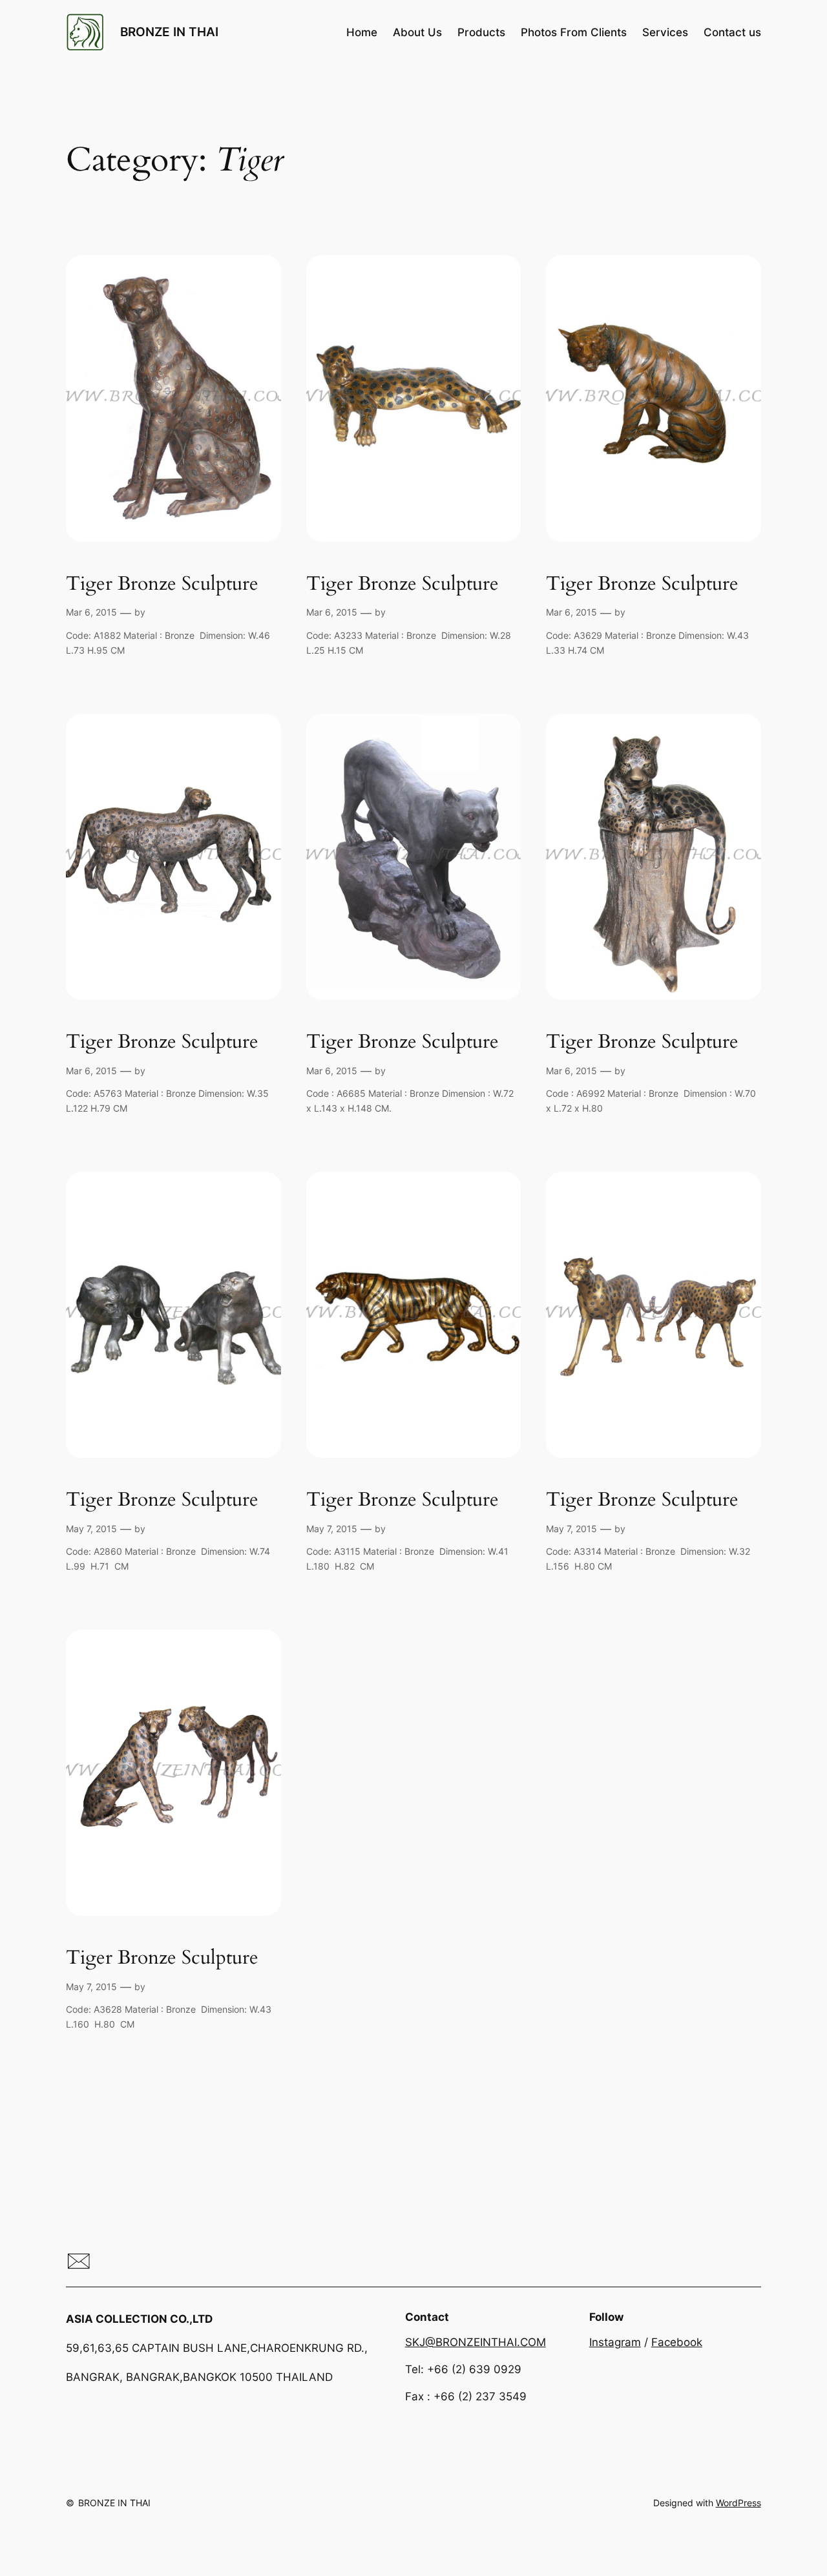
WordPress (738, 2503)
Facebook (677, 2342)
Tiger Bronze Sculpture (162, 585)
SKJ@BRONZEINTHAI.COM (476, 2342)
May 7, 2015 (91, 1529)
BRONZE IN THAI (169, 32)
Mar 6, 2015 (91, 612)
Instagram (615, 2342)
